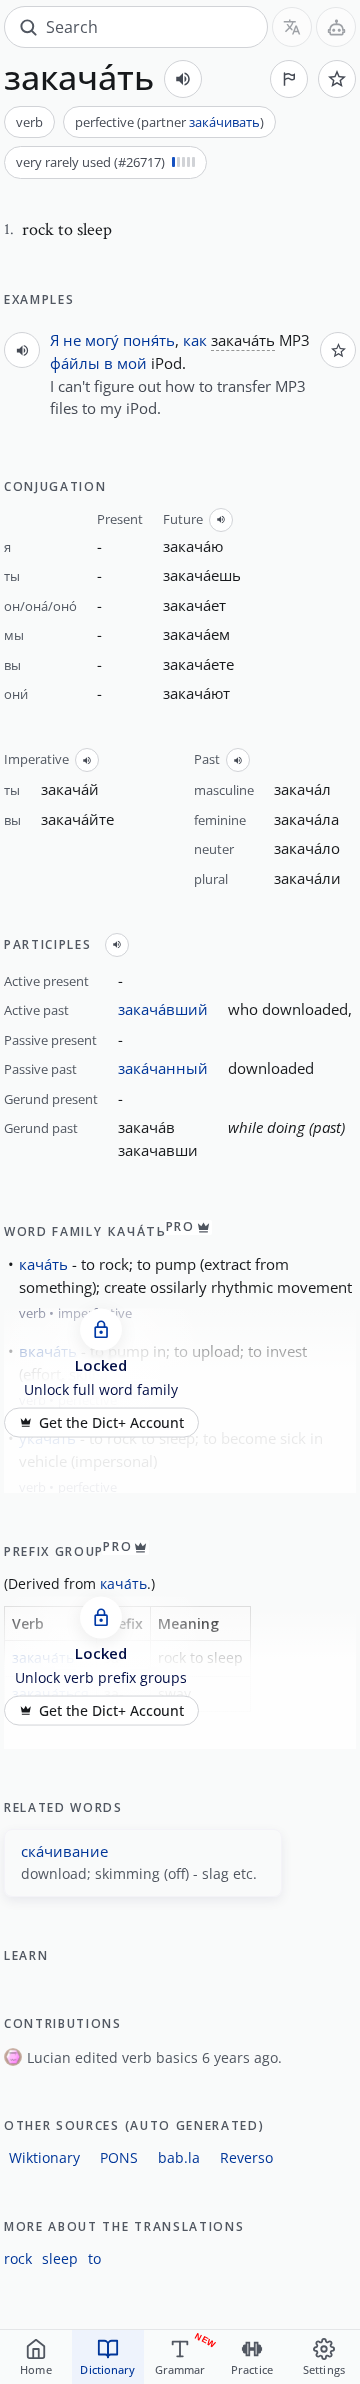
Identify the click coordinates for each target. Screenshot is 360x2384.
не (72, 340)
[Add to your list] (337, 79)
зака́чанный (163, 1068)
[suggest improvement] (289, 79)
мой (132, 363)
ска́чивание (64, 1851)
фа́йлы (75, 363)
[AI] (336, 27)
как (195, 340)
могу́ (102, 340)
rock (18, 2258)
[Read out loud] (183, 79)
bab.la (179, 2157)
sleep (60, 2258)
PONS (119, 2157)
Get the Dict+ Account (111, 1422)
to (94, 2258)
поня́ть (149, 340)
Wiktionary (44, 2157)
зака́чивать (224, 122)
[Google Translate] (292, 27)
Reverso (246, 2157)
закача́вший (163, 1009)
